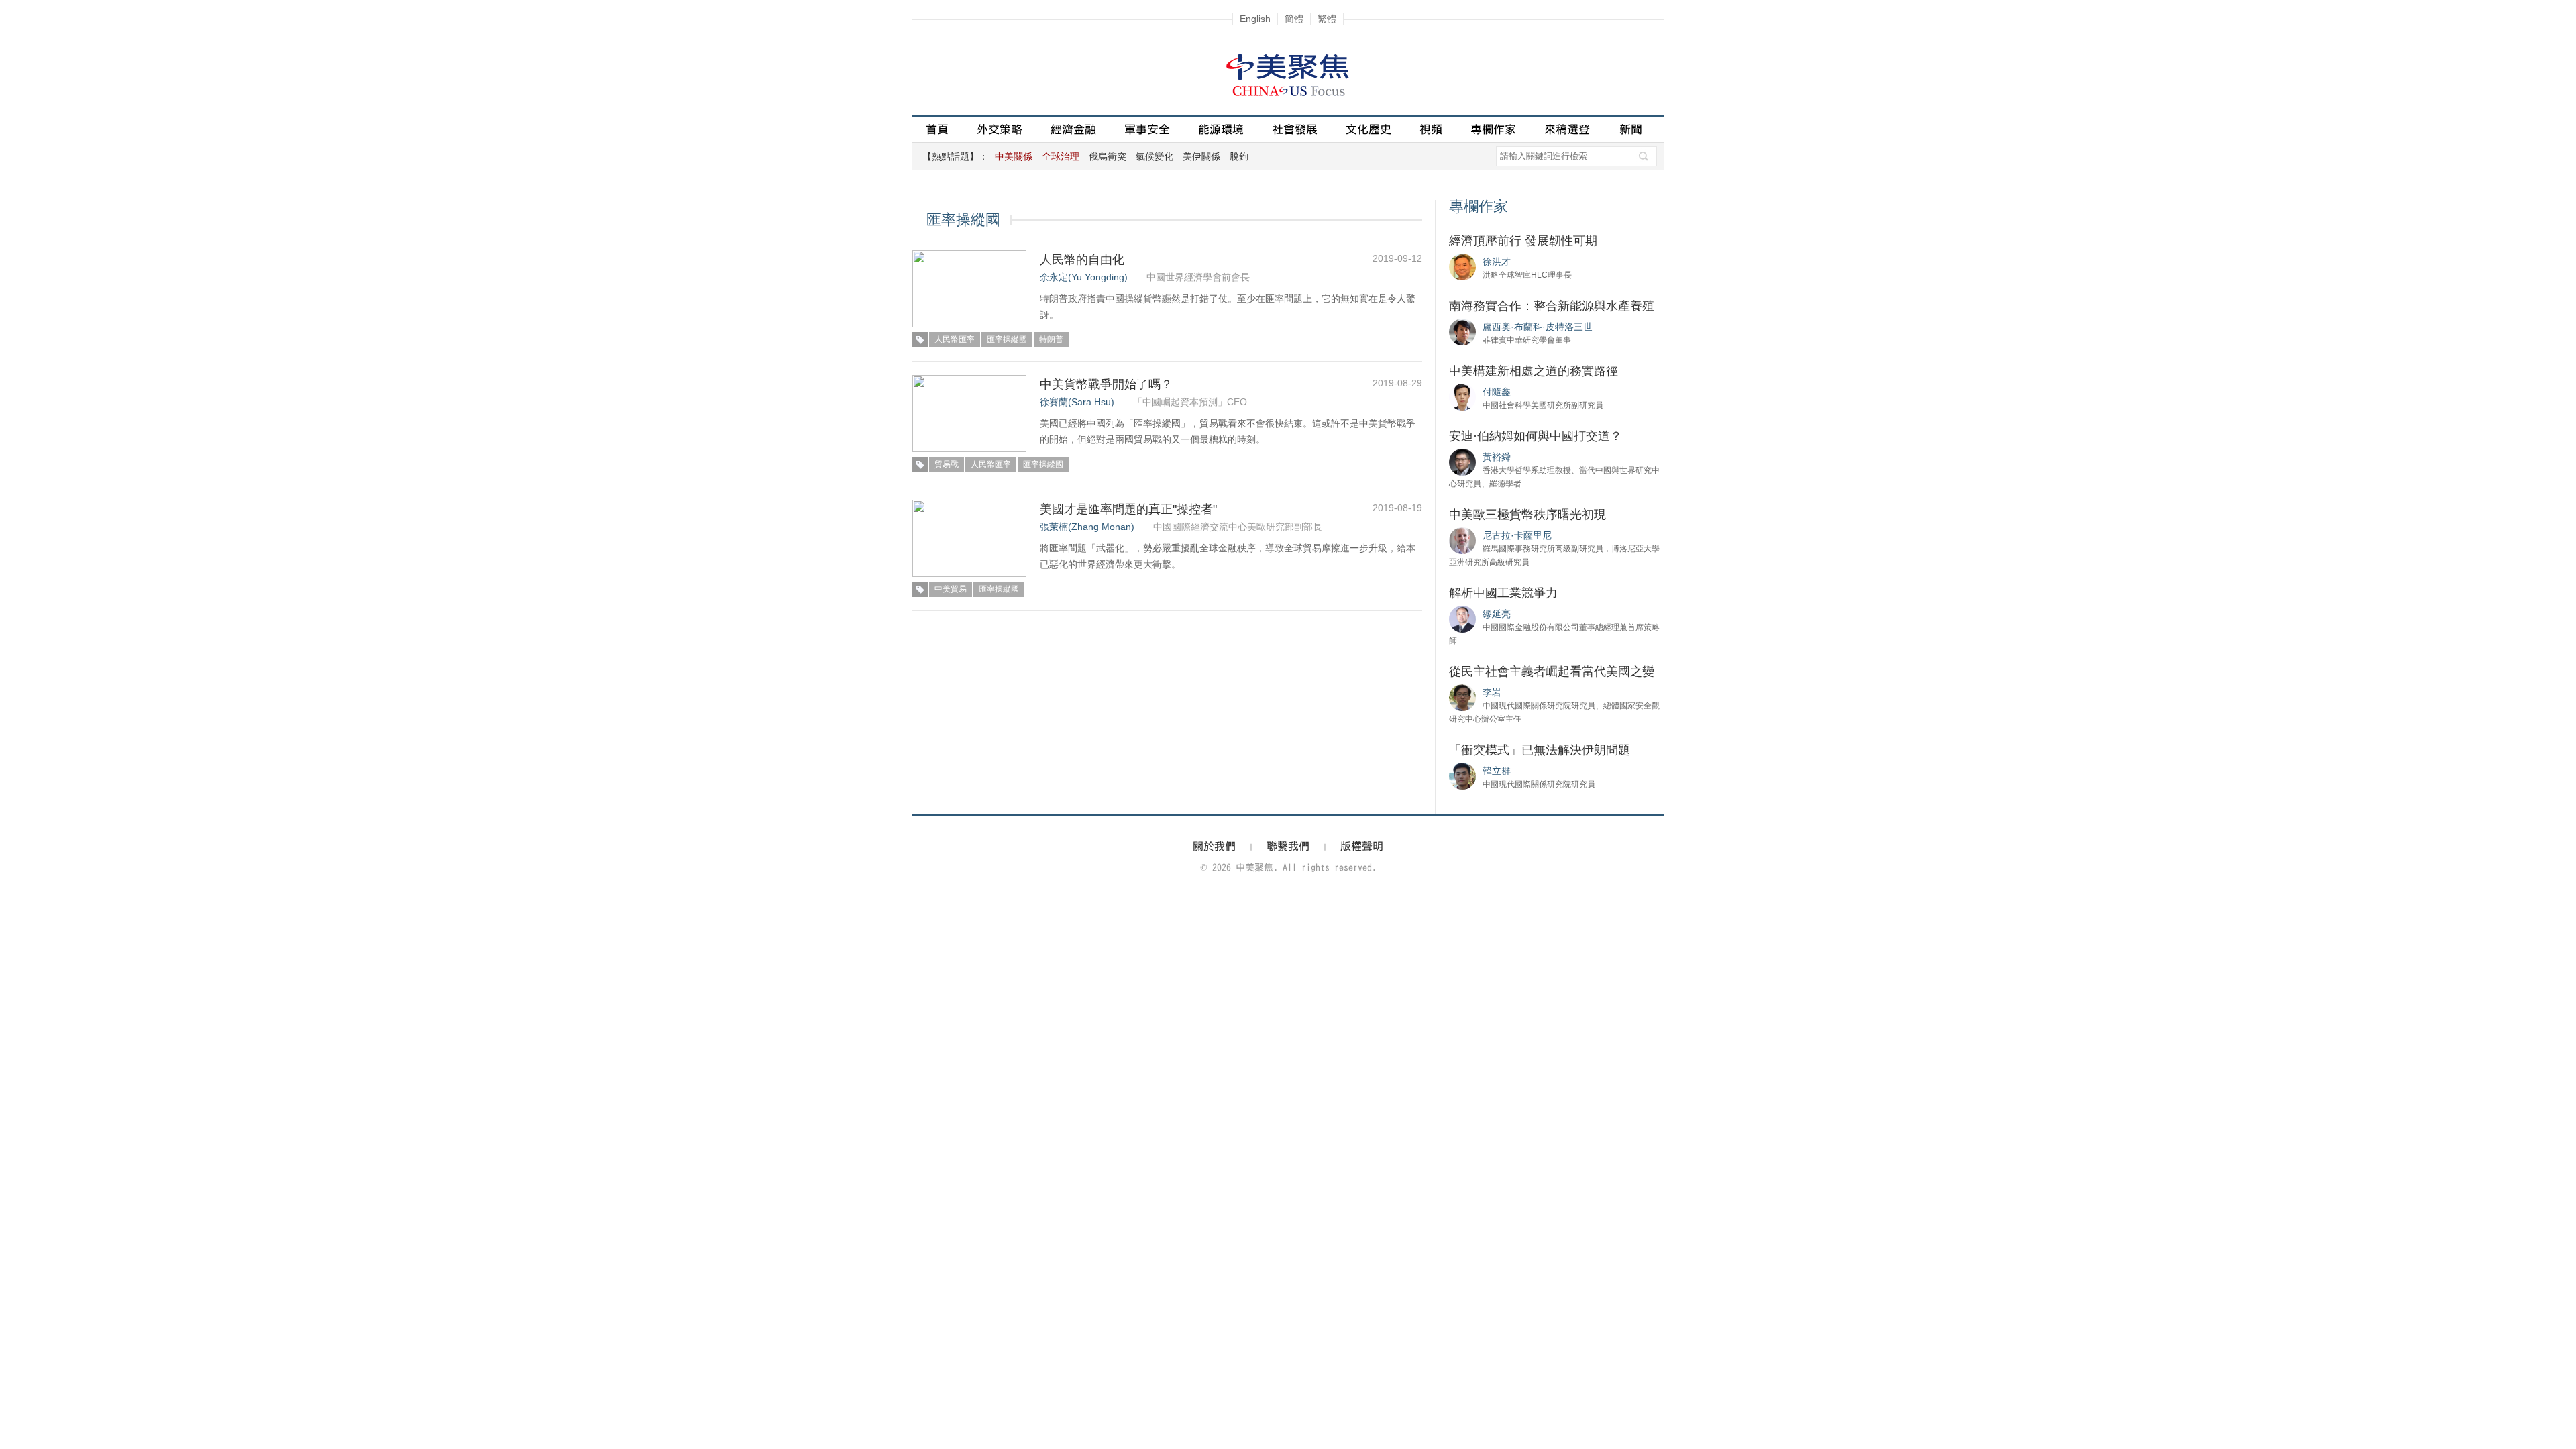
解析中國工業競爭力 (1503, 593)
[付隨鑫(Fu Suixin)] (1462, 396)
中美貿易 (951, 589)
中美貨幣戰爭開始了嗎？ (1106, 384)
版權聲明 (1362, 846)
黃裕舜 (1497, 457)
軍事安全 (1147, 129)
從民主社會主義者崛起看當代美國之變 (1552, 672)
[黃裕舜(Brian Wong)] (1462, 462)
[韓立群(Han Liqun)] (1462, 775)
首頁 (937, 129)
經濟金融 (1073, 129)
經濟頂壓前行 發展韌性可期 (1523, 241)
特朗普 (1051, 339)
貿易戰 (947, 464)
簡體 (1294, 19)
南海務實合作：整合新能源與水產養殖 (1552, 306)
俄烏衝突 (1108, 156)
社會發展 (1295, 129)
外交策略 (1000, 129)
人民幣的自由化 (1082, 260)
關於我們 (1214, 846)
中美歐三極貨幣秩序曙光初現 (1527, 515)
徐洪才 (1497, 262)
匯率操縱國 (1007, 339)
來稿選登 (1567, 129)
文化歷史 (1368, 129)
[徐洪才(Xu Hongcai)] (1462, 266)
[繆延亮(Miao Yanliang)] (1462, 619)
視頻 (1431, 129)
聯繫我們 (1288, 846)
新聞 (1631, 129)
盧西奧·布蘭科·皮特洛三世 (1538, 327)
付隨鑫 (1497, 392)
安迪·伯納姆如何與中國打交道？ (1536, 436)
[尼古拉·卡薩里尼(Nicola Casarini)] (1462, 540)
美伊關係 (1201, 156)
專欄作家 (1493, 129)
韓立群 (1497, 771)
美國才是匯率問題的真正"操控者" (1128, 509)
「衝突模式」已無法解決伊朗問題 (1540, 750)
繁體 (1327, 19)
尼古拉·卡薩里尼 (1517, 535)
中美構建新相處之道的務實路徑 (1534, 371)
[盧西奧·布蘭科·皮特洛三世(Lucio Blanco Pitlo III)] (1462, 331)
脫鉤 (1239, 156)
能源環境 (1221, 129)
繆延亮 (1497, 614)
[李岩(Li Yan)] (1462, 697)
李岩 (1492, 692)
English (1255, 19)
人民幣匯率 (955, 339)
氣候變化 (1155, 156)
